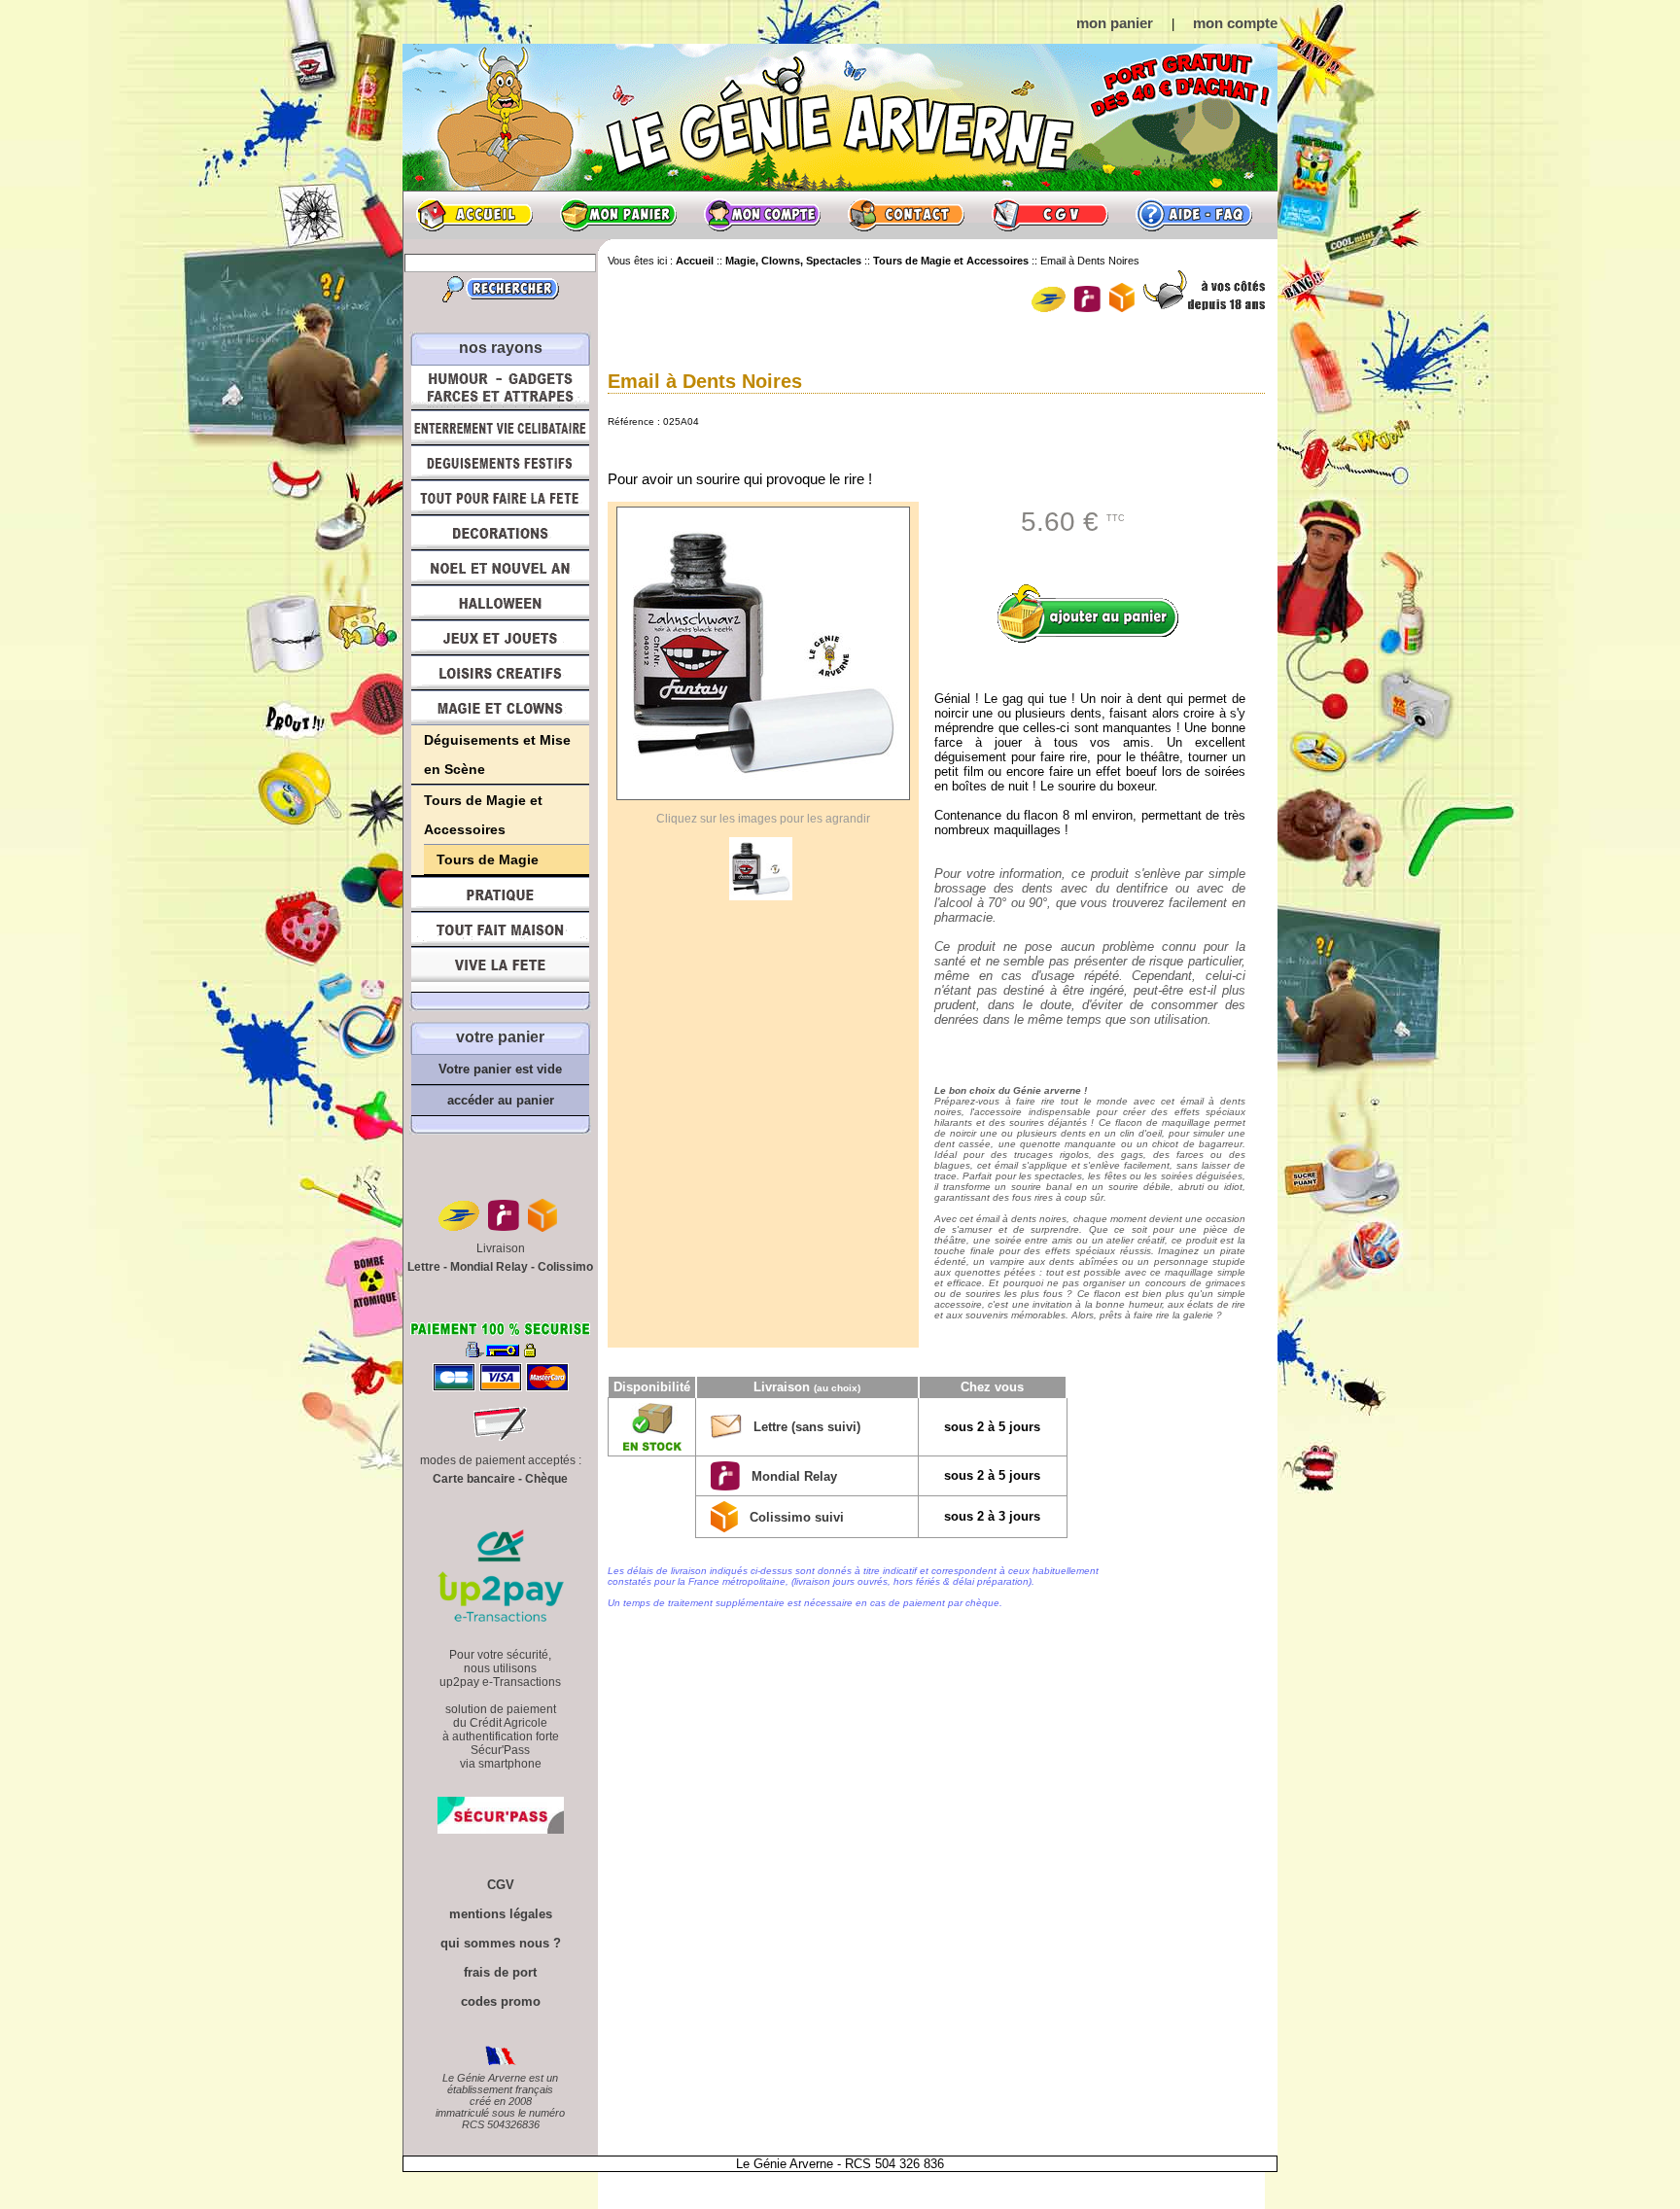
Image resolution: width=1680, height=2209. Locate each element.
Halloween (500, 603)
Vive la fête (500, 970)
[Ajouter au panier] (1095, 614)
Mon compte (762, 215)
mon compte (1235, 23)
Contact (906, 215)
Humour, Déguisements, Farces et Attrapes (500, 387)
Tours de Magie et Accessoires (483, 815)
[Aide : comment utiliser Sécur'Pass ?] (501, 1829)
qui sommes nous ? (501, 1943)
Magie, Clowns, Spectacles (500, 708)
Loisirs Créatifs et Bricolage (500, 673)
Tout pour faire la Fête (500, 498)
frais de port (500, 1972)
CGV (1050, 215)
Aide (1194, 215)
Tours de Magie (488, 859)
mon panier (1115, 23)
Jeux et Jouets (500, 638)
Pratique (500, 894)
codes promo (501, 2001)
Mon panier (618, 215)
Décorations (500, 533)
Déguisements (500, 463)
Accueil (474, 215)
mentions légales (501, 1914)
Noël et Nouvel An (500, 568)
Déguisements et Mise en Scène (497, 754)
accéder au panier (501, 1100)
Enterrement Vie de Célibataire (500, 428)
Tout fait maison (500, 929)
